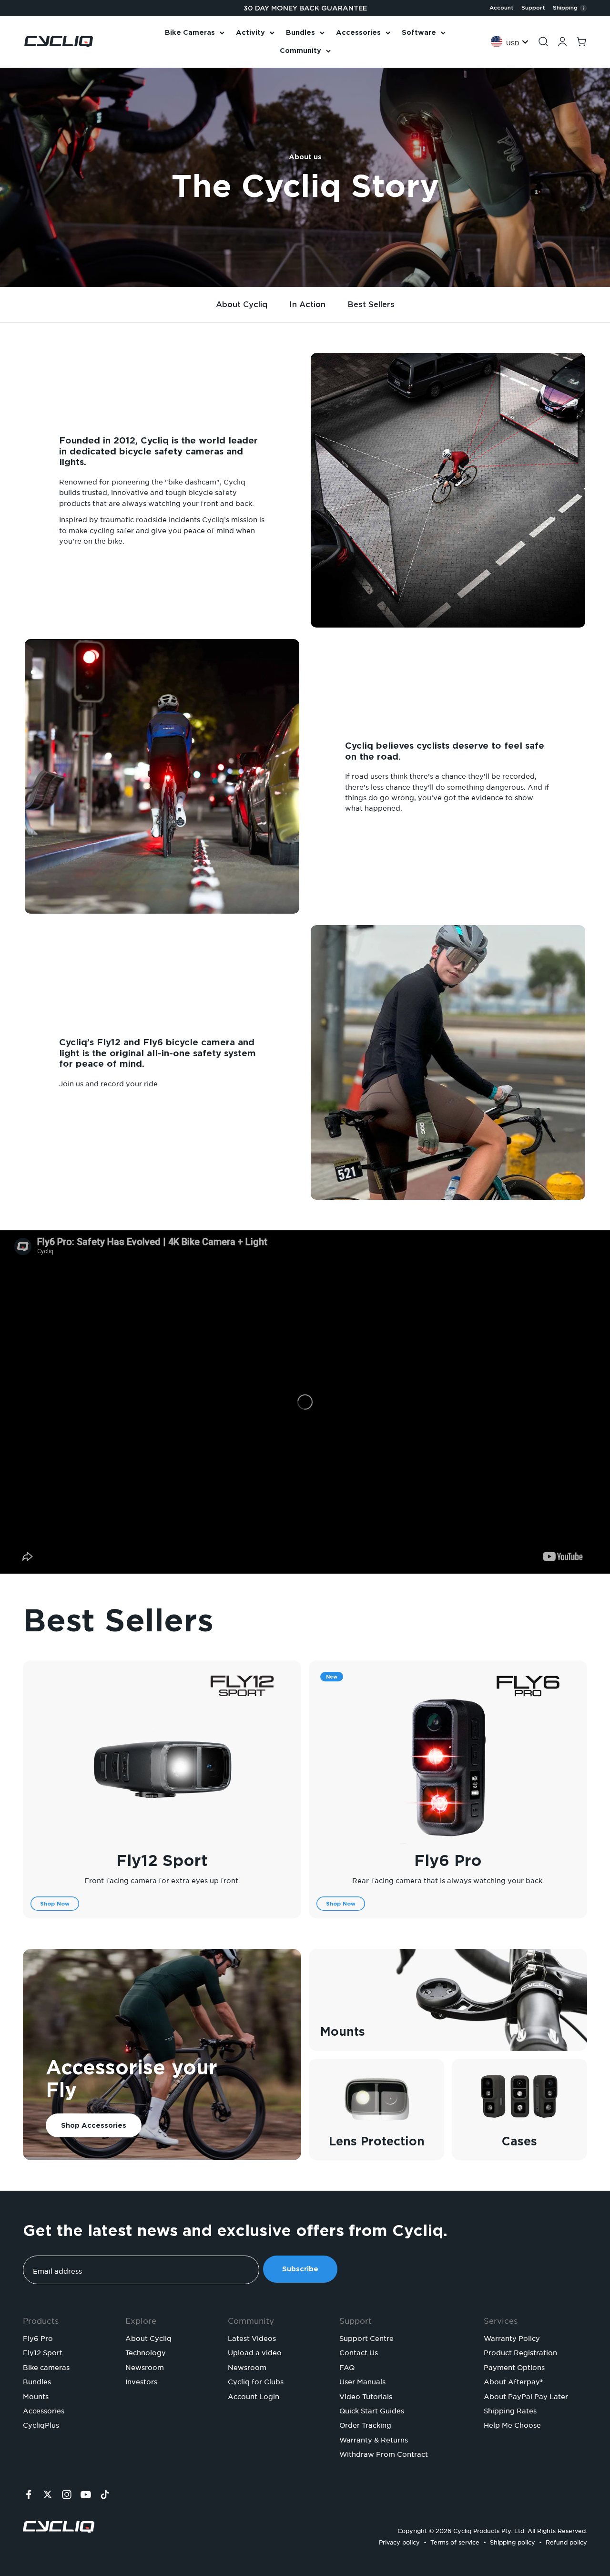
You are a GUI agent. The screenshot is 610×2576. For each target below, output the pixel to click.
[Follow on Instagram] (67, 2494)
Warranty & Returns (374, 2439)
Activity (250, 32)
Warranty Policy (512, 2337)
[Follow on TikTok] (105, 2494)
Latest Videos (252, 2337)
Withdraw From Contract (384, 2453)
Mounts (36, 2395)
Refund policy (566, 2541)
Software (419, 32)
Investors (141, 2380)
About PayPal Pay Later (526, 2395)
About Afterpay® (513, 2380)
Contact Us (359, 2351)
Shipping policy (513, 2541)
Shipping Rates (510, 2410)
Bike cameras (46, 2366)
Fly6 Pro (448, 1860)
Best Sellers (371, 304)
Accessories (358, 32)
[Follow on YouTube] (86, 2494)
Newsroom (145, 2366)
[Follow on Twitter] (48, 2494)
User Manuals (362, 2380)
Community (300, 51)
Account (502, 8)
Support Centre (366, 2337)
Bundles (300, 32)
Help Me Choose (512, 2424)
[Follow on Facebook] (29, 2494)
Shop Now (55, 1904)
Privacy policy (399, 2541)
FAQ (347, 2366)
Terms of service (455, 2541)
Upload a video (255, 2351)
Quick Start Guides (372, 2410)
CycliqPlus (41, 2424)
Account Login (254, 2395)
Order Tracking (365, 2424)
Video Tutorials (366, 2395)
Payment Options (514, 2366)
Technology (146, 2351)
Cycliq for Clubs (256, 2380)
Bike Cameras (190, 32)
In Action (307, 304)
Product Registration (520, 2351)
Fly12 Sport (162, 1860)
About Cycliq (242, 304)
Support (533, 8)
